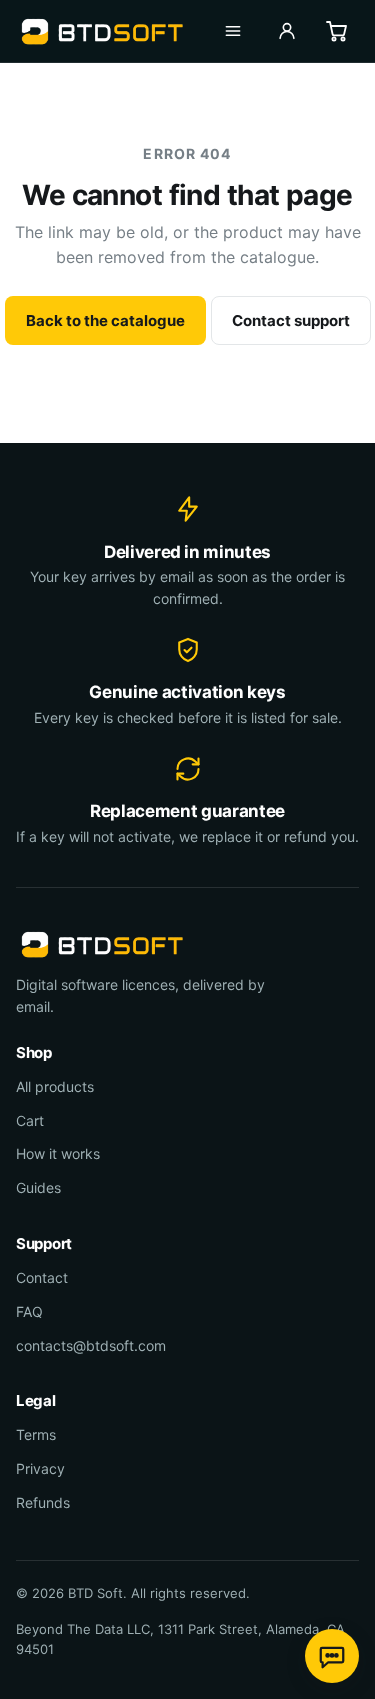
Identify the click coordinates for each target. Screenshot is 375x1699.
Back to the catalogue (105, 320)
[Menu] (233, 31)
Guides (38, 1187)
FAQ (29, 1311)
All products (55, 1086)
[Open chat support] (332, 1656)
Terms (36, 1434)
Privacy (40, 1468)
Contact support (291, 320)
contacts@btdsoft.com (91, 1345)
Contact (42, 1277)
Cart (30, 1120)
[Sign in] (287, 31)
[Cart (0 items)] (337, 31)
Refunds (43, 1502)
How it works (58, 1153)
